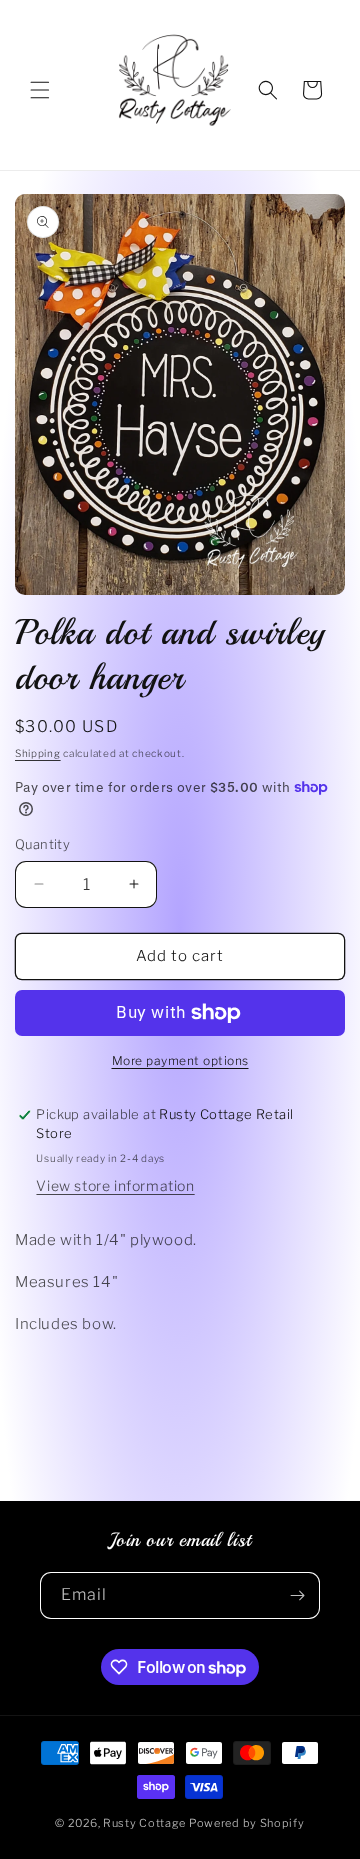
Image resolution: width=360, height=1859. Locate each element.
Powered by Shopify (247, 1823)
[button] (40, 90)
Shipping (38, 753)
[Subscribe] (297, 1595)
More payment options (180, 1060)
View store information (115, 1185)
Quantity (42, 844)
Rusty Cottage (144, 1823)
